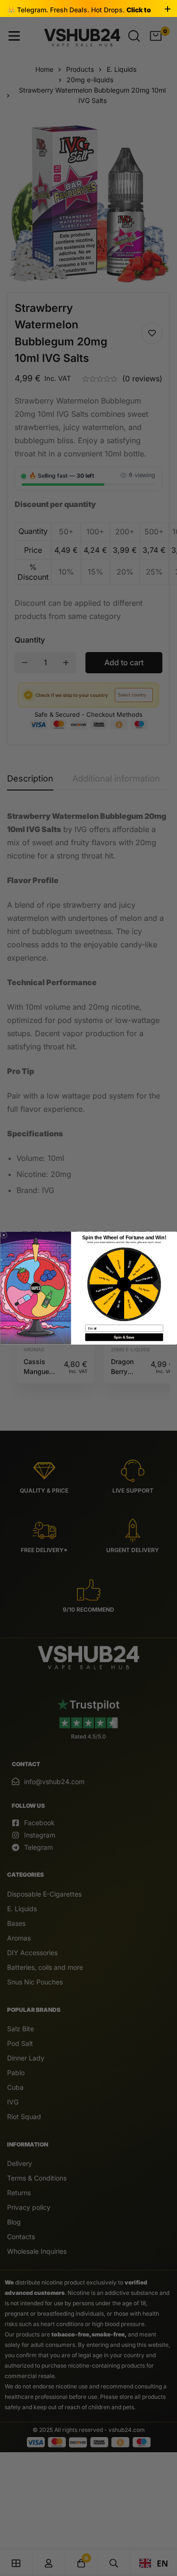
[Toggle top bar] (168, 9)
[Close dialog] (4, 1235)
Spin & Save (124, 1337)
